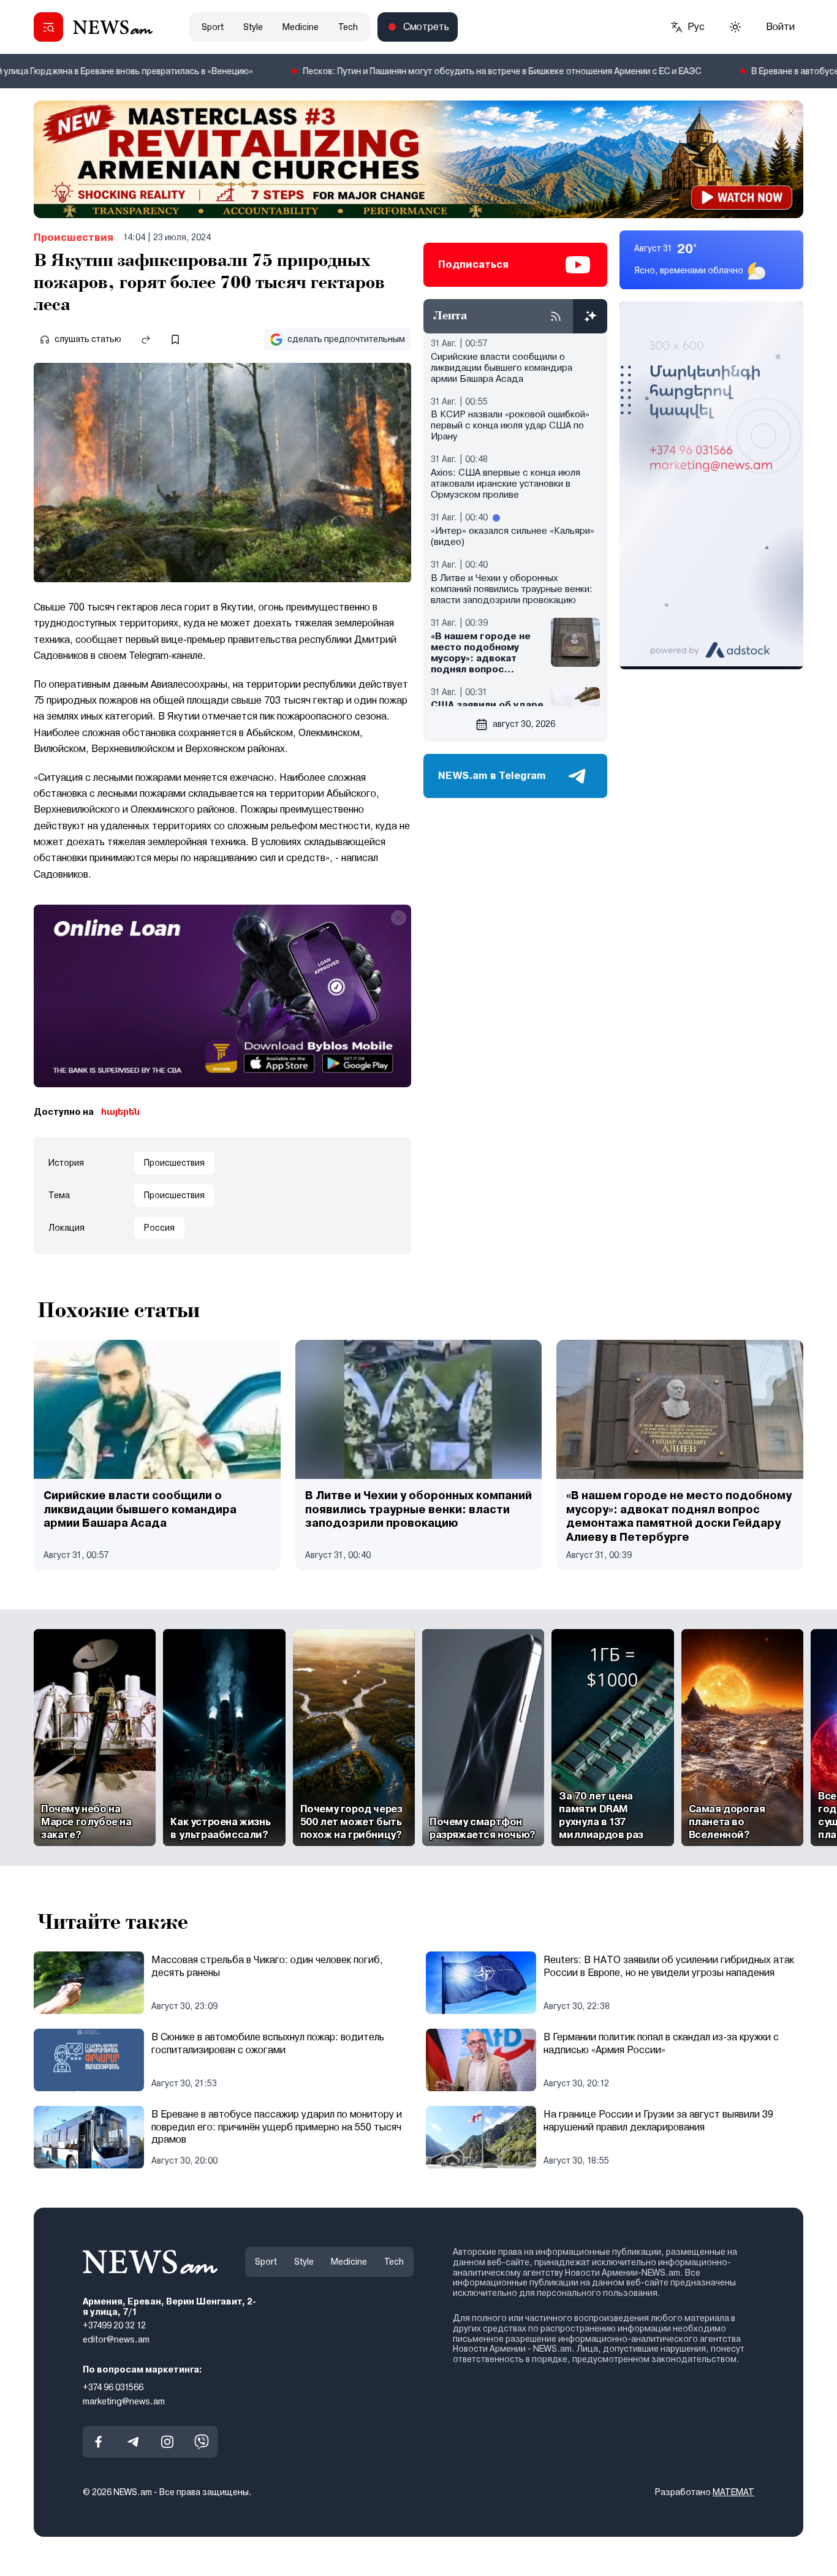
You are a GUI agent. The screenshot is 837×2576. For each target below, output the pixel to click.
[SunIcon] (735, 27)
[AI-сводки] (590, 316)
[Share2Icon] (146, 340)
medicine (301, 27)
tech (348, 27)
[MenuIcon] (48, 27)
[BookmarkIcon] (175, 340)
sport (213, 27)
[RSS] (556, 316)
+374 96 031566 (113, 2387)
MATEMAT (733, 2492)
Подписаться (473, 264)
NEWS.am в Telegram (492, 776)
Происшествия (74, 237)
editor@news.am (116, 2339)
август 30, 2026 (524, 724)
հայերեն (120, 1112)
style (253, 27)
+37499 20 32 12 (114, 2325)
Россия (159, 1228)
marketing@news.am (124, 2401)
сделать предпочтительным (346, 339)
